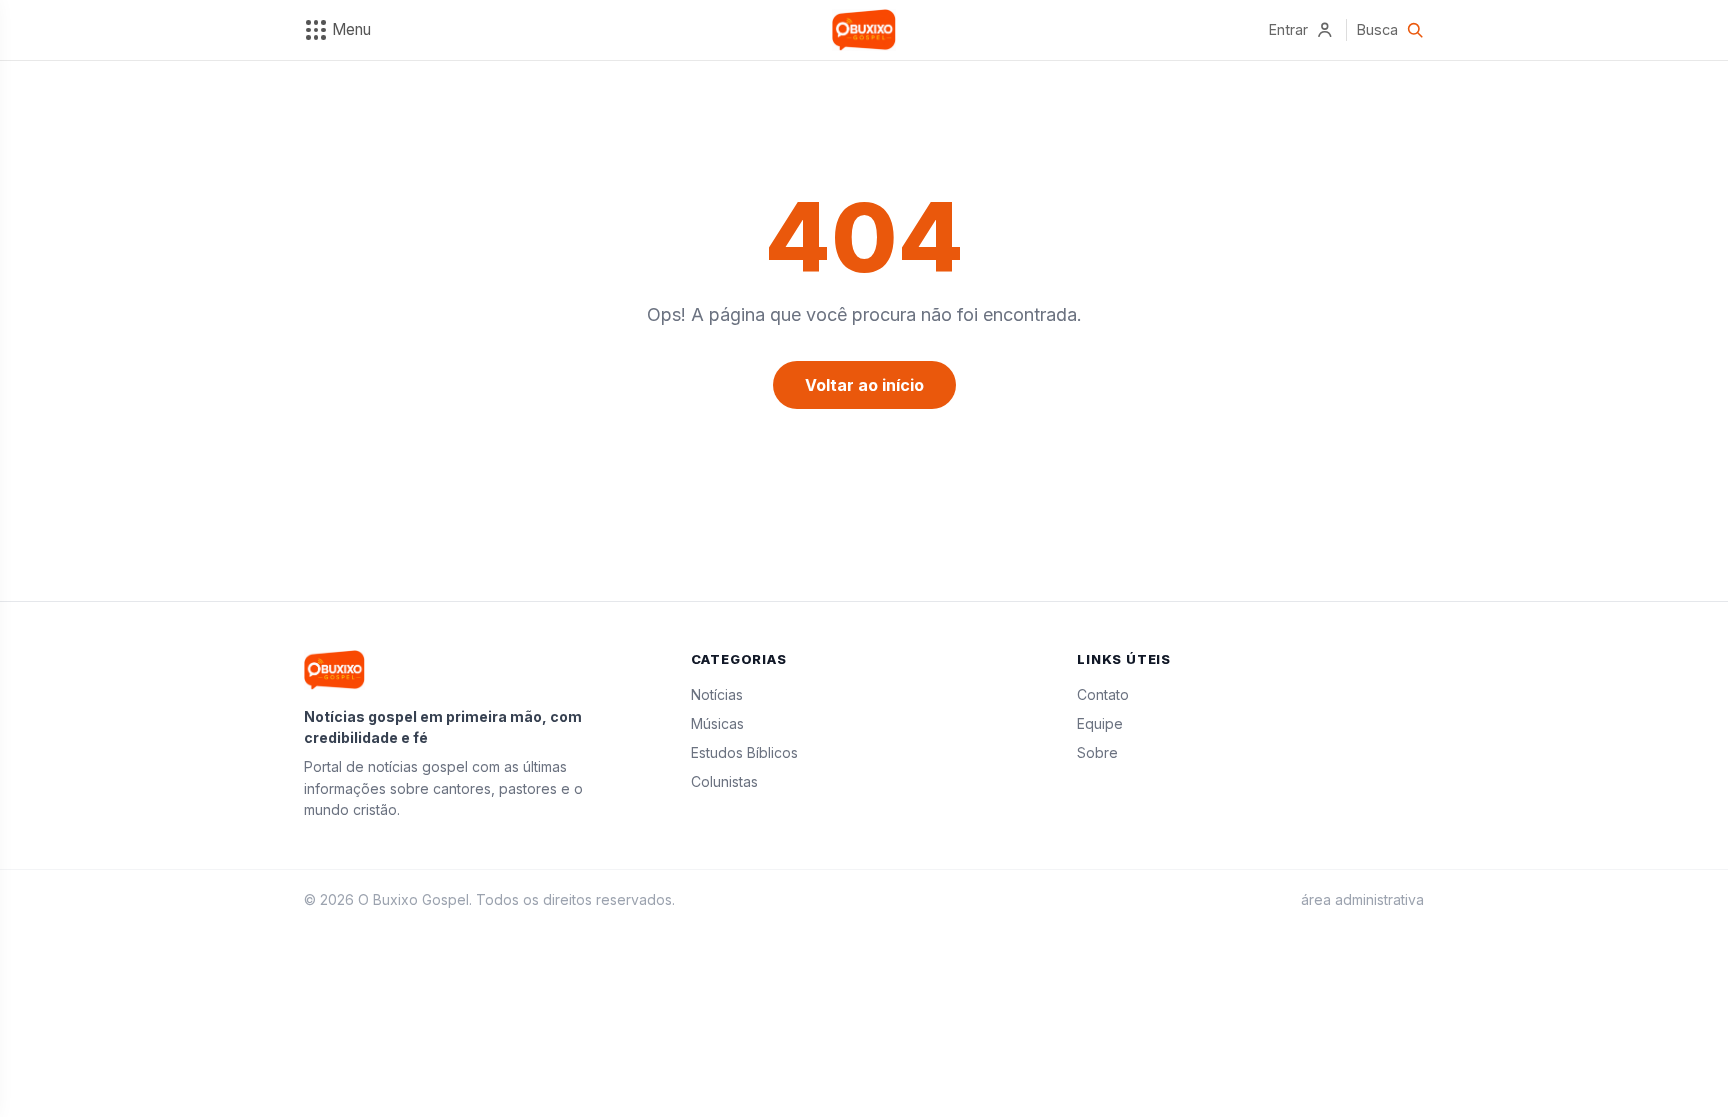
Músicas (717, 723)
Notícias (717, 694)
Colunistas (724, 781)
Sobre (1097, 752)
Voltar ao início (864, 385)
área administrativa (1362, 899)
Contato (1103, 694)
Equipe (1100, 723)
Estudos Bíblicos (744, 752)
